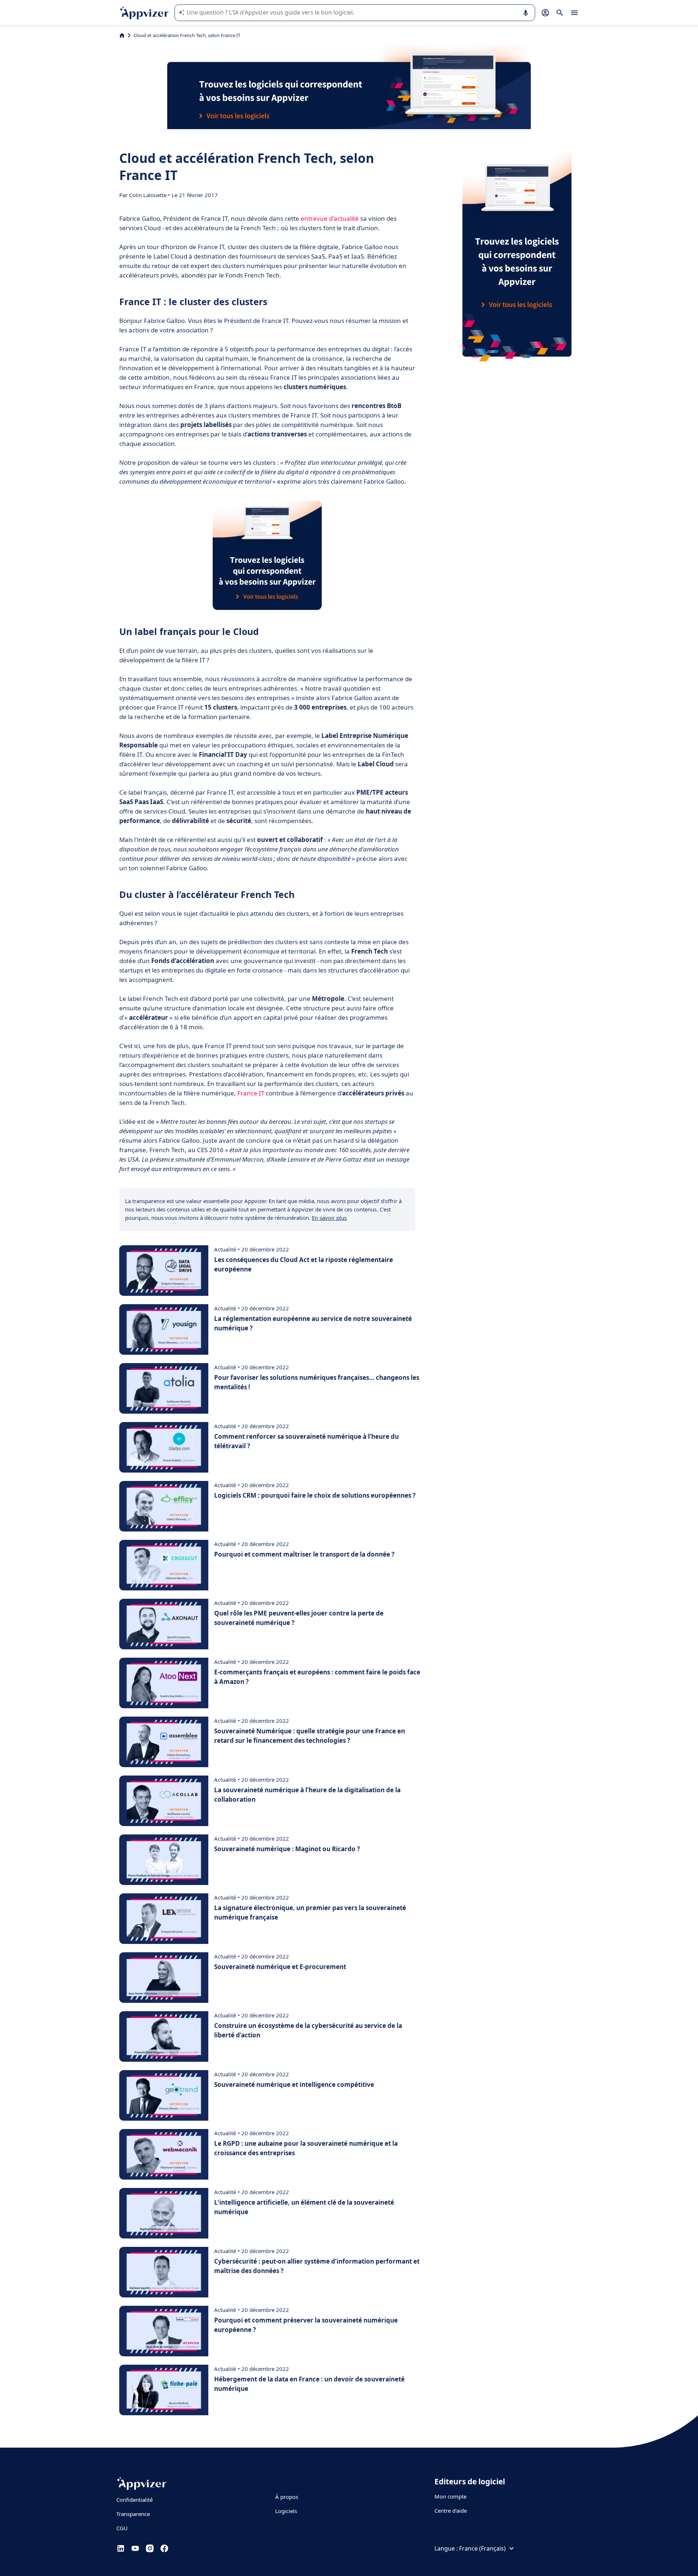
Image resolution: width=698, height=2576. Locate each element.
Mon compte (450, 2496)
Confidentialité (135, 2500)
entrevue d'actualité (330, 218)
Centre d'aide (451, 2511)
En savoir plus (329, 1218)
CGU (122, 2528)
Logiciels (286, 2511)
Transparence (133, 2514)
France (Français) (482, 2548)
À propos (287, 2497)
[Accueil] (122, 35)
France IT (251, 1093)
